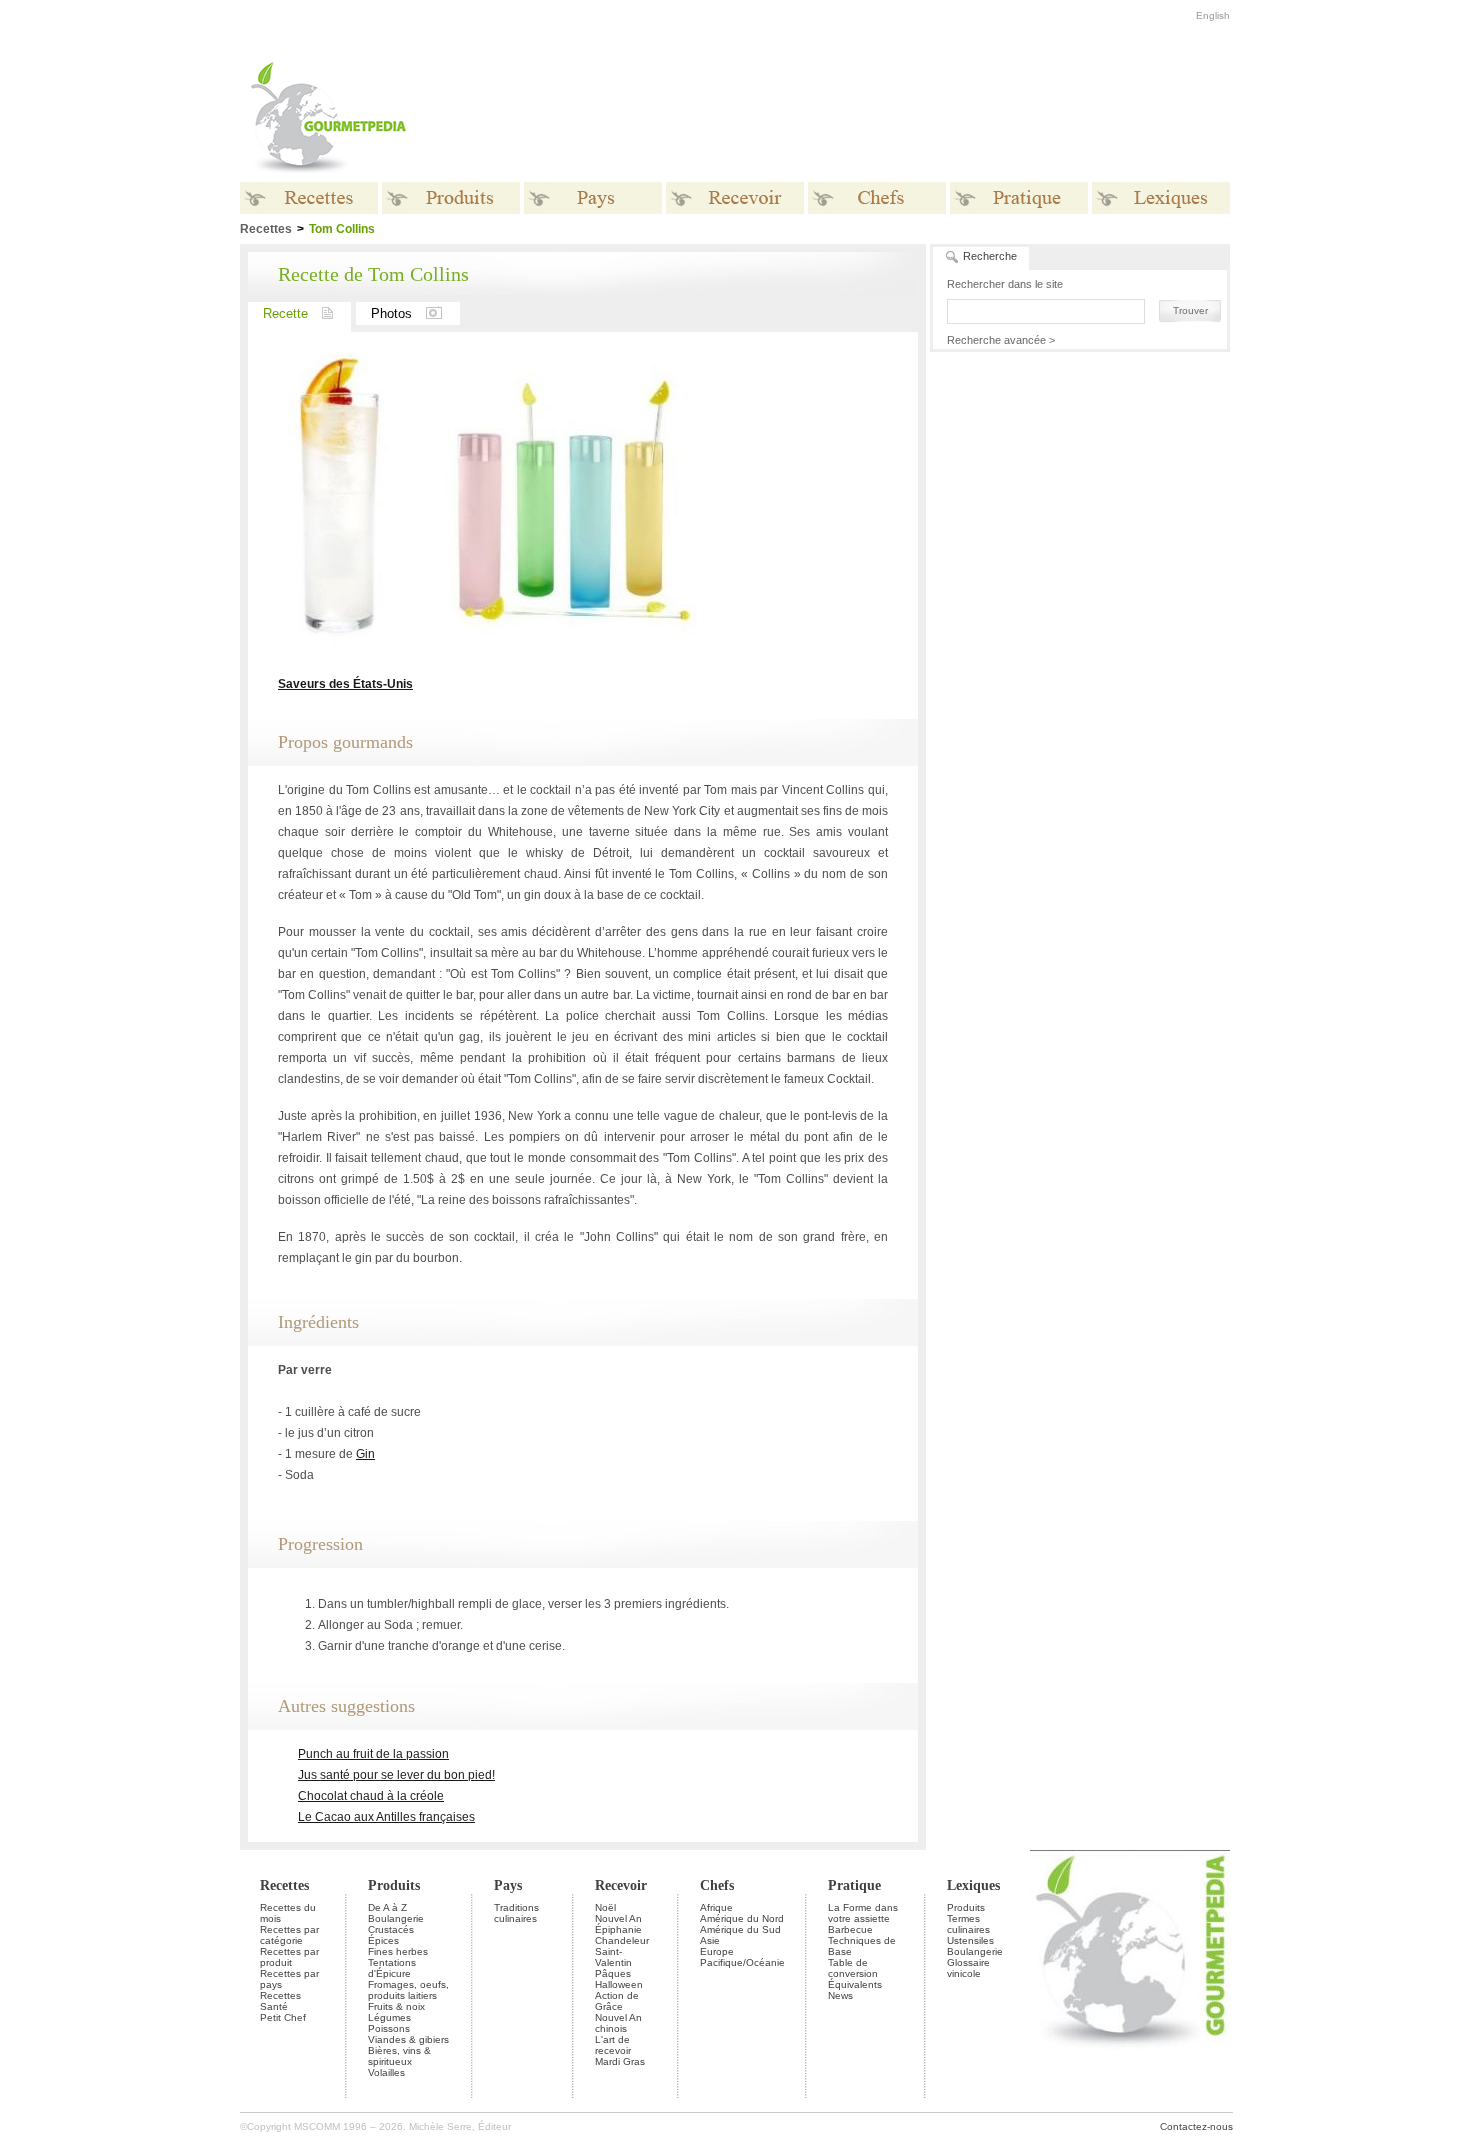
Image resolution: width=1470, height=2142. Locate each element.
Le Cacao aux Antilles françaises (386, 1817)
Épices (383, 1940)
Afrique (716, 1907)
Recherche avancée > (1001, 340)
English (1213, 15)
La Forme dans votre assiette (863, 1913)
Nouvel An (618, 1918)
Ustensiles (970, 1940)
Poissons (389, 2028)
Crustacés (391, 1929)
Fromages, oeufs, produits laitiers (408, 1990)
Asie (710, 1940)
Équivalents (855, 1984)
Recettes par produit (289, 1957)
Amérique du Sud (740, 1929)
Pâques (613, 1973)
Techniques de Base (862, 1946)
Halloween (619, 1984)
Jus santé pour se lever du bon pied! (396, 1775)
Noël (605, 1907)
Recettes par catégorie (289, 1935)
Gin (365, 1454)
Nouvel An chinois (618, 2023)
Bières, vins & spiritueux (399, 2056)
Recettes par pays (289, 1979)
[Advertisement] (860, 118)
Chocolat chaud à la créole (371, 1796)
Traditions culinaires (516, 1913)
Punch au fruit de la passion (373, 1754)
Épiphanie (618, 1929)
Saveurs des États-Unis (345, 684)
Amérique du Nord (742, 1918)
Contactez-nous (1196, 2126)
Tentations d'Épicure (392, 1968)
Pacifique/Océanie (742, 1962)
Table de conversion (853, 1968)
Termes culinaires (968, 1924)
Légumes (389, 2017)
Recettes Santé (280, 2001)
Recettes (284, 1885)
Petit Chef (283, 2017)
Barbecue (850, 1929)
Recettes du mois (288, 1913)
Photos (391, 313)
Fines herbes (398, 1951)
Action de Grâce (617, 2001)
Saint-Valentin (613, 1957)
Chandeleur (622, 1940)
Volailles (386, 2072)
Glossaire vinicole (968, 1968)
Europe (717, 1951)
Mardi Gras (620, 2061)
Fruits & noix (396, 2006)
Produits (394, 1885)
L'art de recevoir (613, 2045)
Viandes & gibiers (408, 2039)
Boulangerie (396, 1918)
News (840, 1995)
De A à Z (387, 1907)
